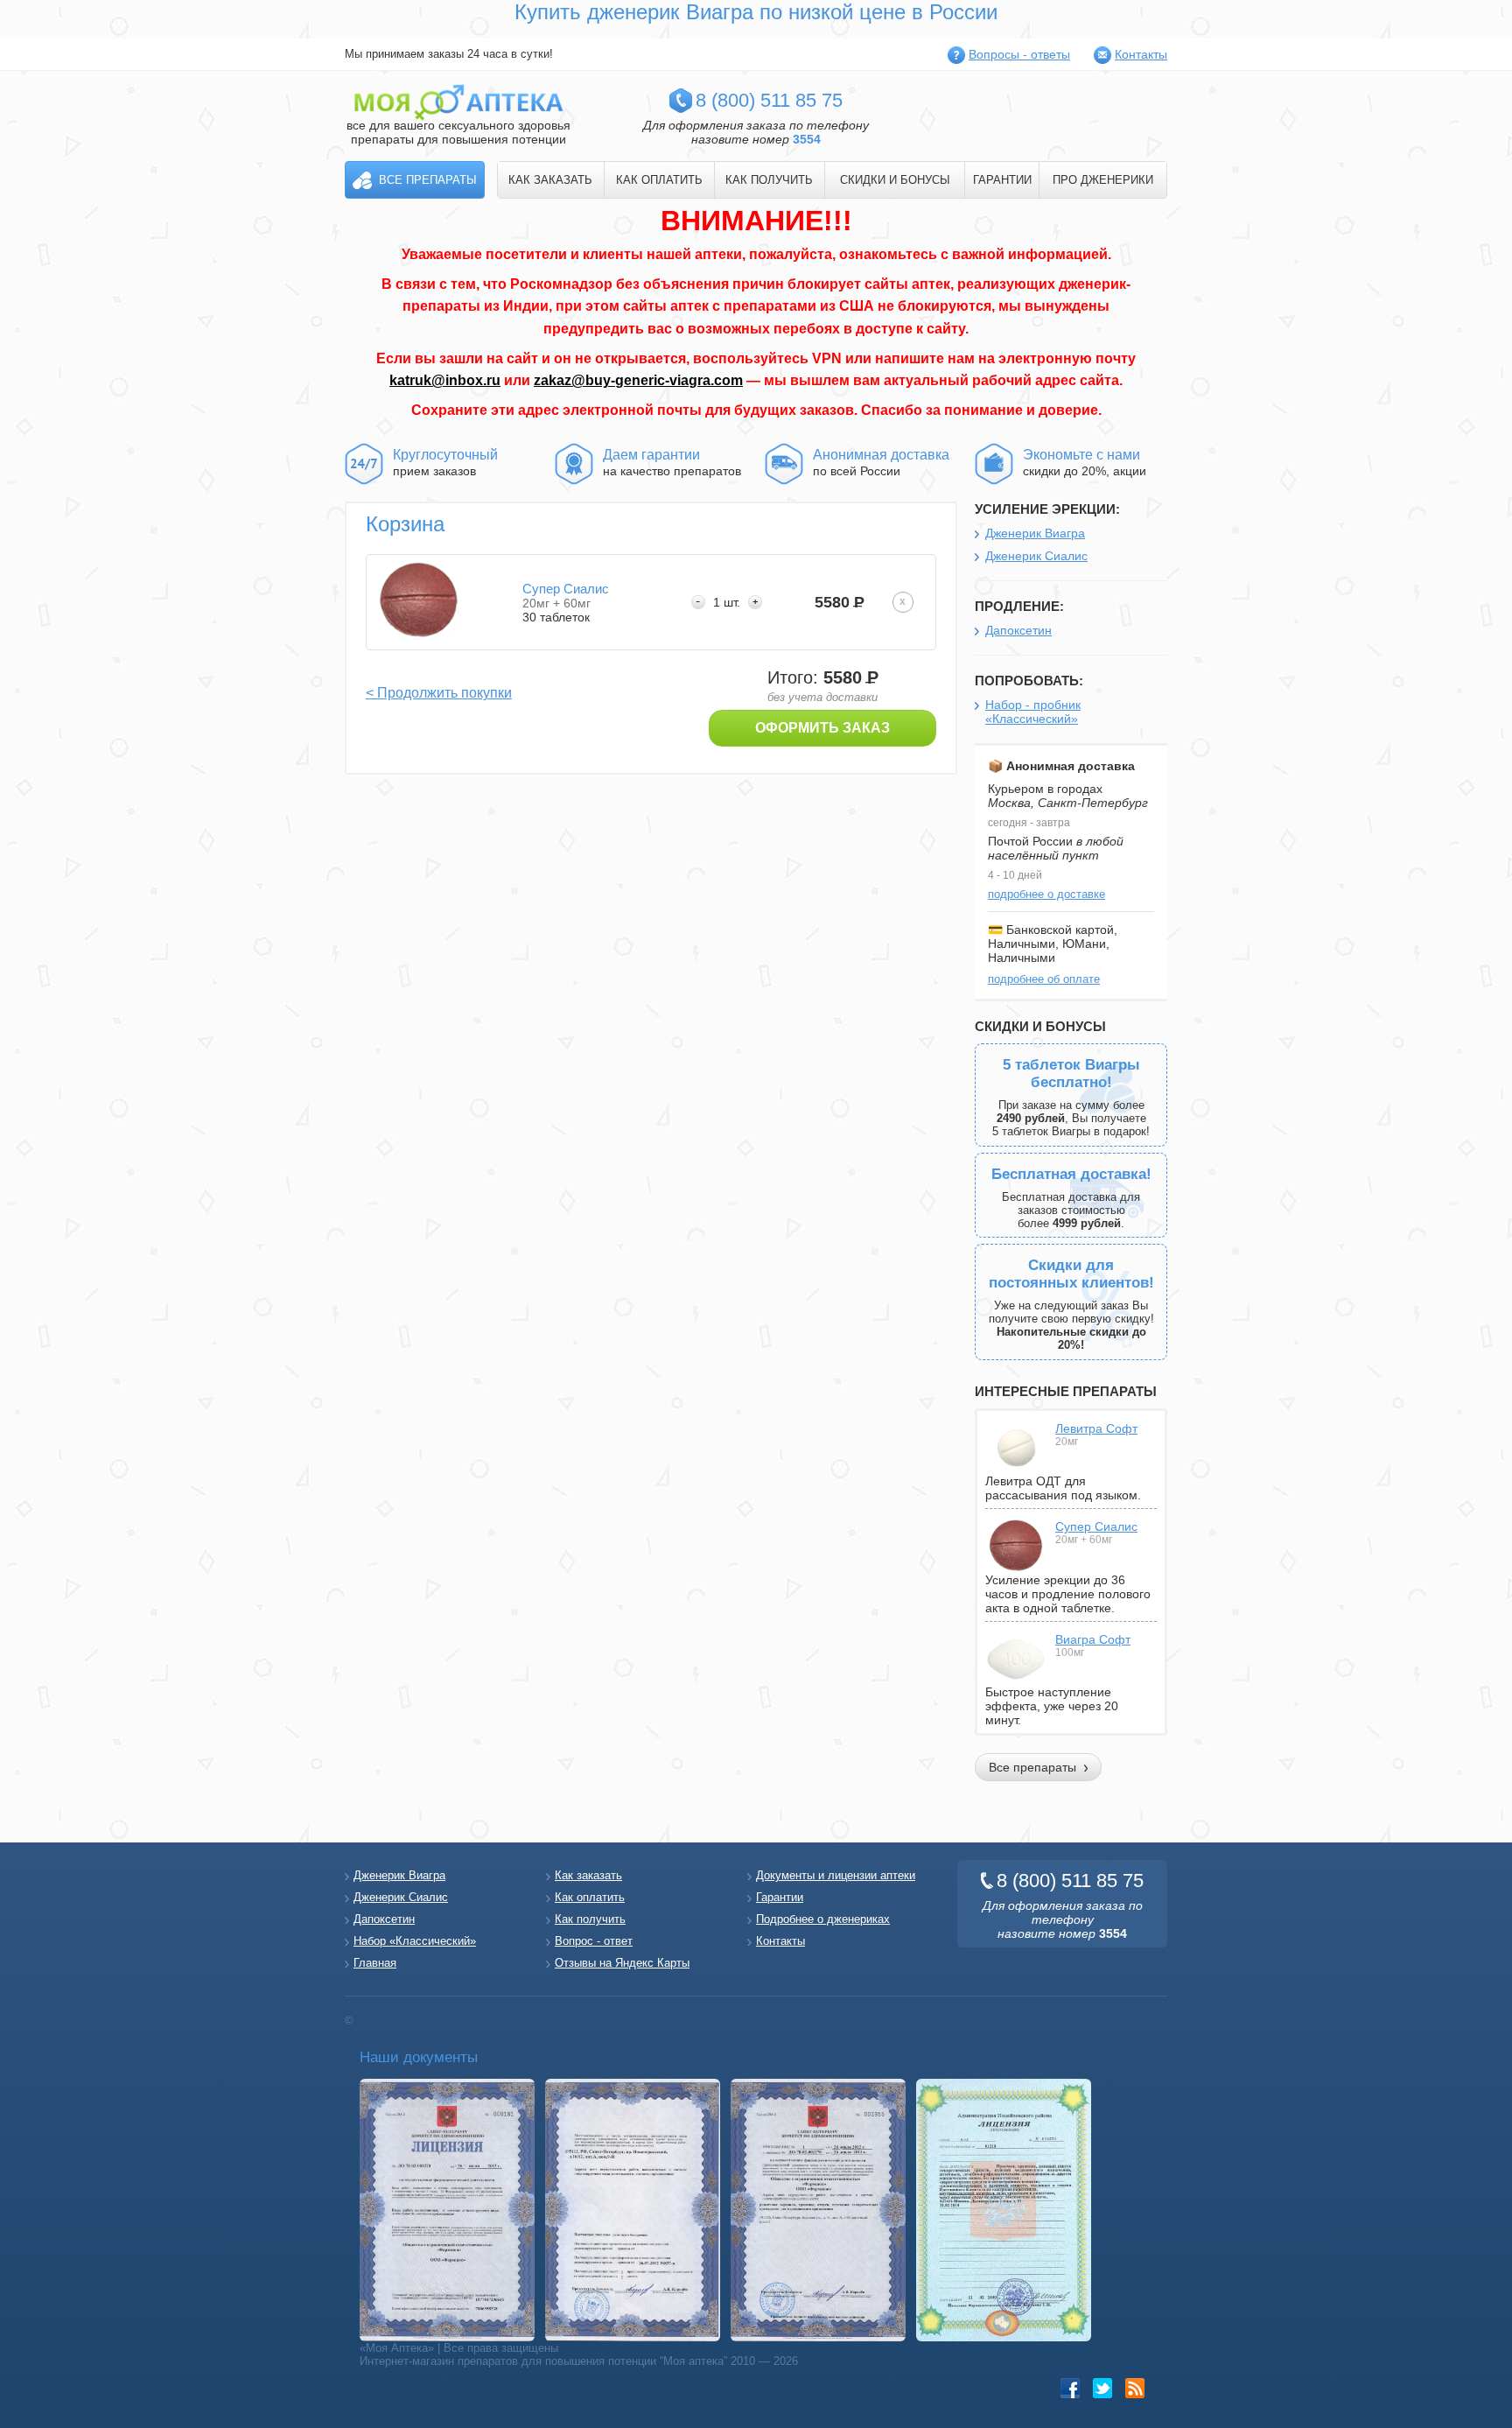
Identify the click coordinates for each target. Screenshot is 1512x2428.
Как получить (590, 1919)
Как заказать (588, 1875)
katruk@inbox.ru (445, 380)
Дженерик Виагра (1035, 533)
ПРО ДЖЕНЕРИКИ (1103, 180)
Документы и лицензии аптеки (836, 1875)
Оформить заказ (822, 728)
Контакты (1141, 54)
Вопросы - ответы (1019, 54)
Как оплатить (590, 1897)
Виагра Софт (1093, 1639)
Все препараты (428, 180)
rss (1135, 2388)
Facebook (1071, 2388)
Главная (375, 1963)
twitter (1103, 2388)
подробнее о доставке (1046, 894)
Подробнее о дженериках (823, 1919)
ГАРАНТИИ (1002, 180)
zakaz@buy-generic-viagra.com (638, 380)
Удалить (903, 602)
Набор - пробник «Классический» (1033, 712)
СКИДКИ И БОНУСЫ (895, 180)
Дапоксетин (1018, 630)
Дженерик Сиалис (1036, 556)
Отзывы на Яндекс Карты (622, 1963)
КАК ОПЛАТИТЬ (659, 180)
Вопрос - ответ (594, 1941)
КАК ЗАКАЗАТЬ (550, 180)
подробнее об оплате (1044, 979)
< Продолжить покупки (439, 693)
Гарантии (780, 1897)
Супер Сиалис (1096, 1526)
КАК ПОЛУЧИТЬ (769, 180)
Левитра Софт (1096, 1428)
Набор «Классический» (415, 1941)
